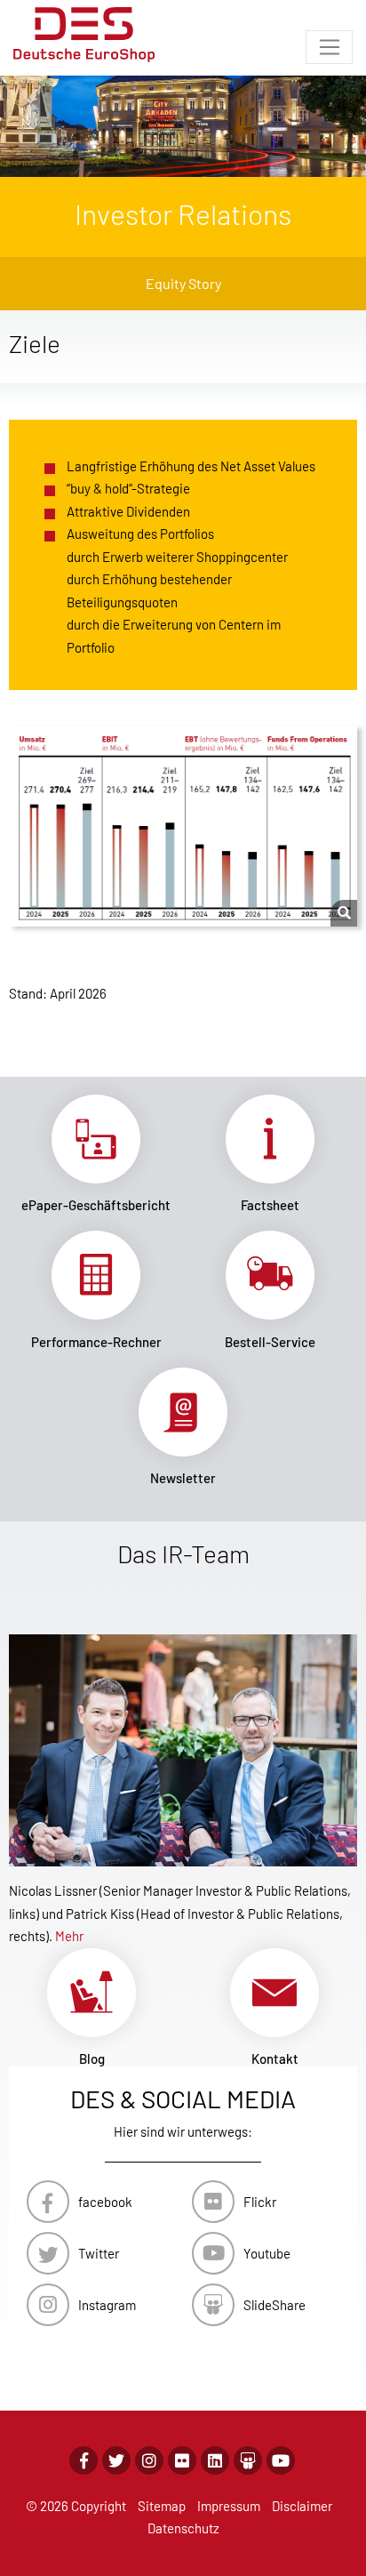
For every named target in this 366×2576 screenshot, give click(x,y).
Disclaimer (302, 2506)
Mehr (69, 1936)
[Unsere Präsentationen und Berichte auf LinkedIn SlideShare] (248, 2460)
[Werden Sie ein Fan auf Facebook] (84, 2460)
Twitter (99, 2253)
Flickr (260, 2202)
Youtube (267, 2253)
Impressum (229, 2506)
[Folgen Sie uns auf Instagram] (149, 2460)
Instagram (107, 2305)
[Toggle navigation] (329, 47)
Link (96, 1154)
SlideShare (274, 2305)
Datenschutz (183, 2528)
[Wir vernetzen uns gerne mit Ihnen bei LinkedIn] (215, 2460)
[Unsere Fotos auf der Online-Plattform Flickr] (182, 2460)
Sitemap (162, 2506)
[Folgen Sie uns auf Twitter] (116, 2460)
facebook (105, 2202)
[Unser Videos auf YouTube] (281, 2460)
